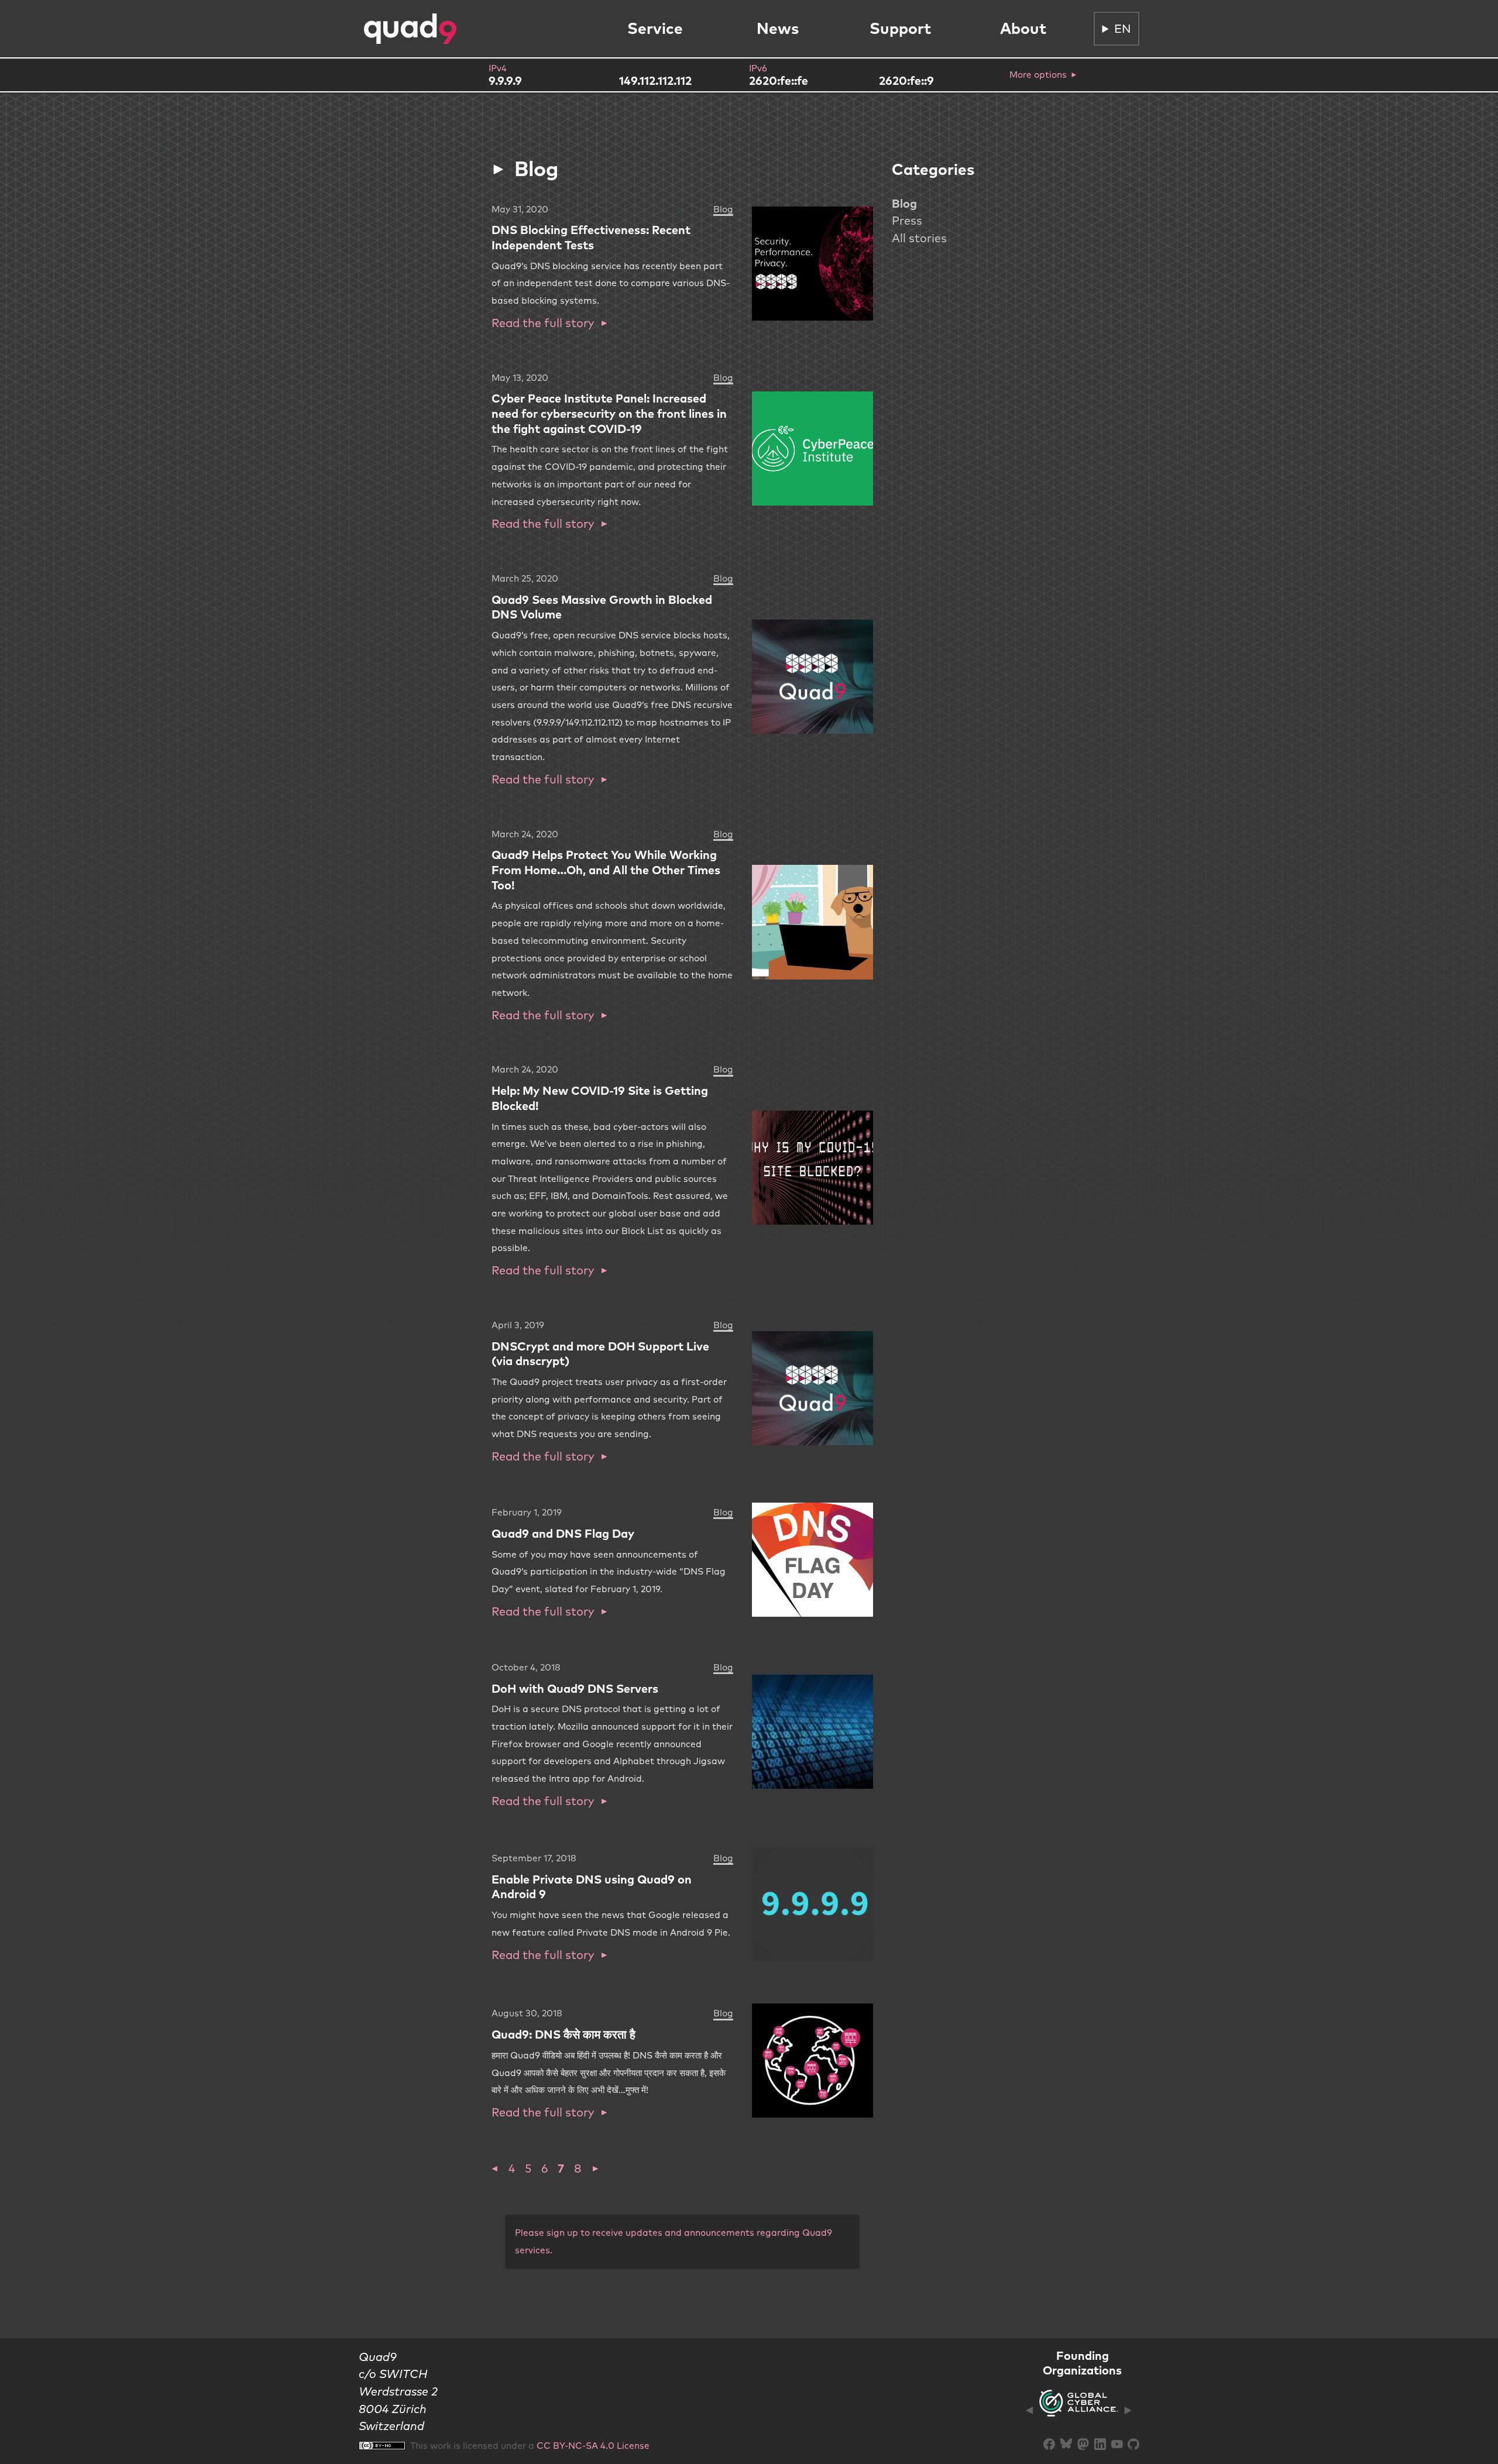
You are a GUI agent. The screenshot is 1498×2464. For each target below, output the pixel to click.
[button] (495, 2168)
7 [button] (561, 2168)
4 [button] (512, 2168)
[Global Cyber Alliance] (1079, 2410)
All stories (919, 238)
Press (907, 220)
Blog (904, 203)
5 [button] (528, 2168)
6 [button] (544, 2168)
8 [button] (578, 2168)
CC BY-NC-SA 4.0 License (593, 2445)
